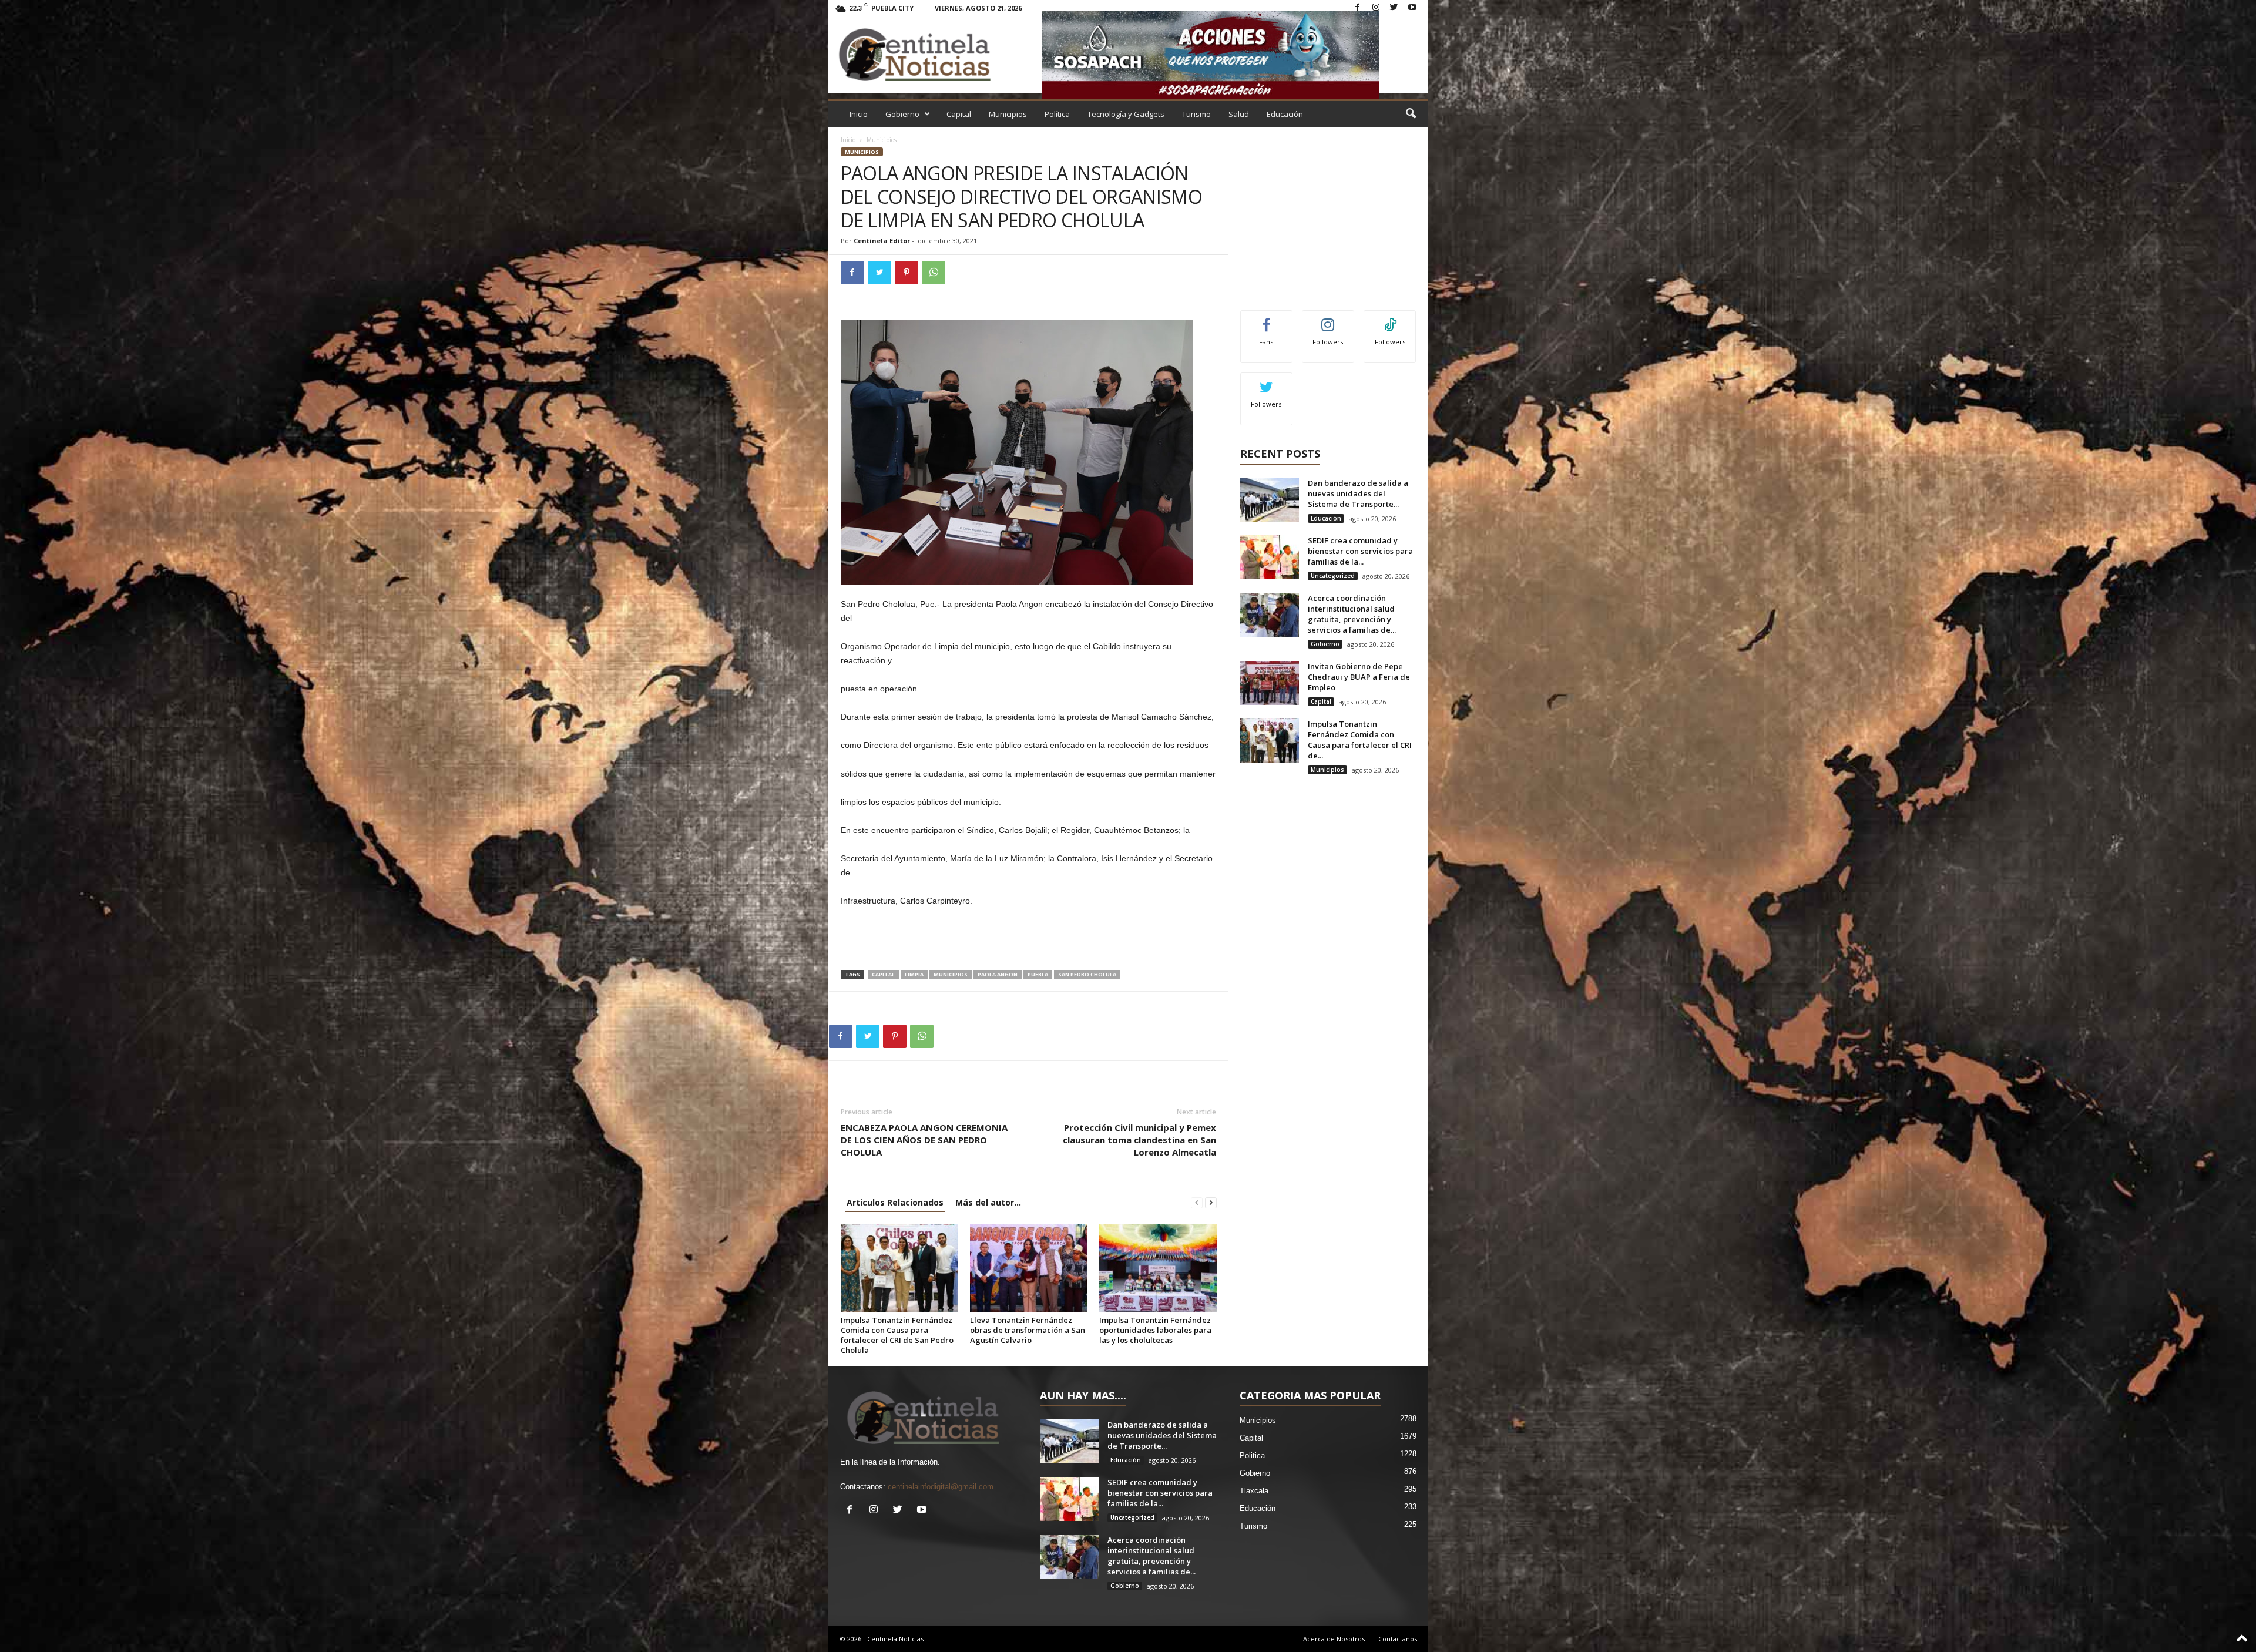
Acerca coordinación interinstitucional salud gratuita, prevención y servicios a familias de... (1352, 614)
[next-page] (1211, 1202)
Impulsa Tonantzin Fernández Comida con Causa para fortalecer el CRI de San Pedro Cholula (897, 1335)
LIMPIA (914, 974)
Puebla (1038, 974)
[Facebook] (1358, 8)
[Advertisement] (1029, 939)
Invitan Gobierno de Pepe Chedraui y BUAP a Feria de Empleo (1359, 677)
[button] (1411, 114)
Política (1057, 114)
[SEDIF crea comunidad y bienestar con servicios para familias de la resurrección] (1270, 557)
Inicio (859, 114)
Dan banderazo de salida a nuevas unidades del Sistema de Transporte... (1358, 493)
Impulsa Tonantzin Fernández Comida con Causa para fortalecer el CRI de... (1360, 740)
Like (1266, 319)
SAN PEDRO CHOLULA (1087, 974)
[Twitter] (1394, 8)
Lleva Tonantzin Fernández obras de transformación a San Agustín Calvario (1028, 1330)
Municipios (1008, 114)
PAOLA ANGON (998, 974)
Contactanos (1398, 1639)
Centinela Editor (882, 241)
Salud (1239, 114)
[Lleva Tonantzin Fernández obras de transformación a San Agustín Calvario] (1029, 1268)
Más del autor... (988, 1202)
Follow (1328, 319)
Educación (1285, 114)
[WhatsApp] (934, 273)
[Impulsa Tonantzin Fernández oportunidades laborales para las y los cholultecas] (1158, 1268)
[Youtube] (1412, 8)
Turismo (1196, 114)
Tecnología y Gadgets (1126, 114)
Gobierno (902, 114)
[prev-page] (1197, 1202)
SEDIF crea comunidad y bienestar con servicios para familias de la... (1360, 551)
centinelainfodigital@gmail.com (941, 1487)
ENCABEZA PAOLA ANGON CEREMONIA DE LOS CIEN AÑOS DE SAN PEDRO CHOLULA (924, 1140)
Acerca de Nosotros (1334, 1639)
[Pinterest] (907, 273)
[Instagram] (1376, 8)
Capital (959, 114)
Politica (1252, 1455)
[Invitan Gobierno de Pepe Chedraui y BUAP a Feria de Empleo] (1270, 683)
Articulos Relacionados (895, 1202)
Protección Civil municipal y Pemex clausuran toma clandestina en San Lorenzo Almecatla (1139, 1140)
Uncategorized (1333, 576)
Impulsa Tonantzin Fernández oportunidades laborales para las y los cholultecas (1155, 1330)
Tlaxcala (1254, 1491)
